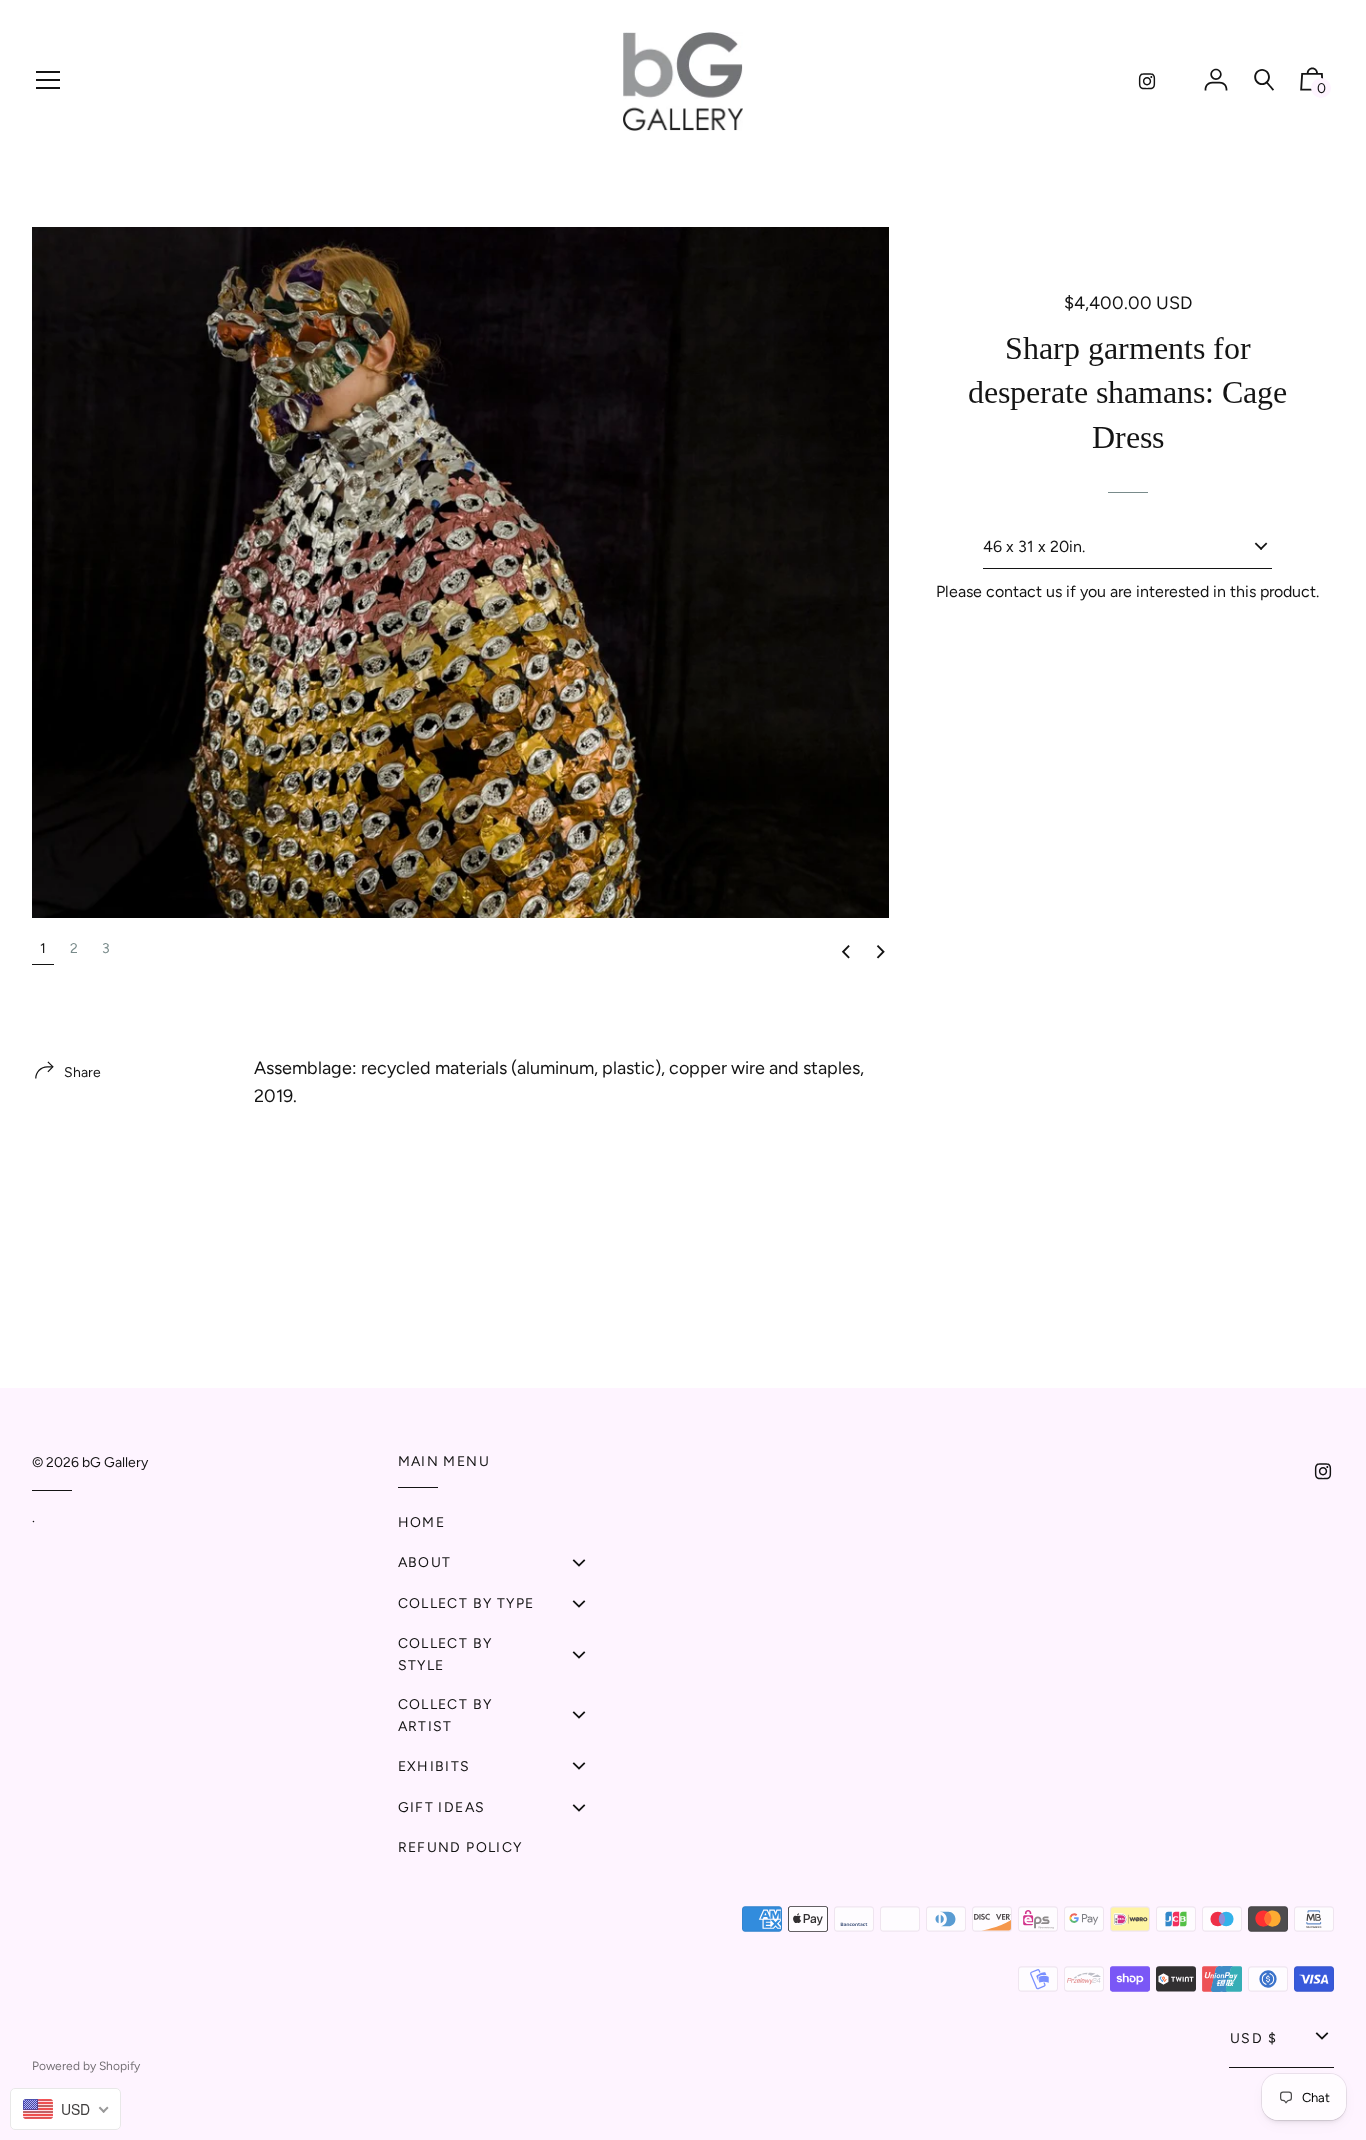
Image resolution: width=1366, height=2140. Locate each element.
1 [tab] (43, 948)
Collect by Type (466, 1603)
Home (422, 1522)
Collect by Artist (445, 1715)
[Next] (880, 953)
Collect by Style (445, 1654)
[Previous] (845, 953)
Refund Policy (460, 1847)
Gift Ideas (442, 1807)
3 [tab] (106, 948)
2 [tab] (74, 948)
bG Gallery (115, 1462)
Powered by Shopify (86, 2066)
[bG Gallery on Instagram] (1147, 81)
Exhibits (434, 1766)
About (425, 1562)
